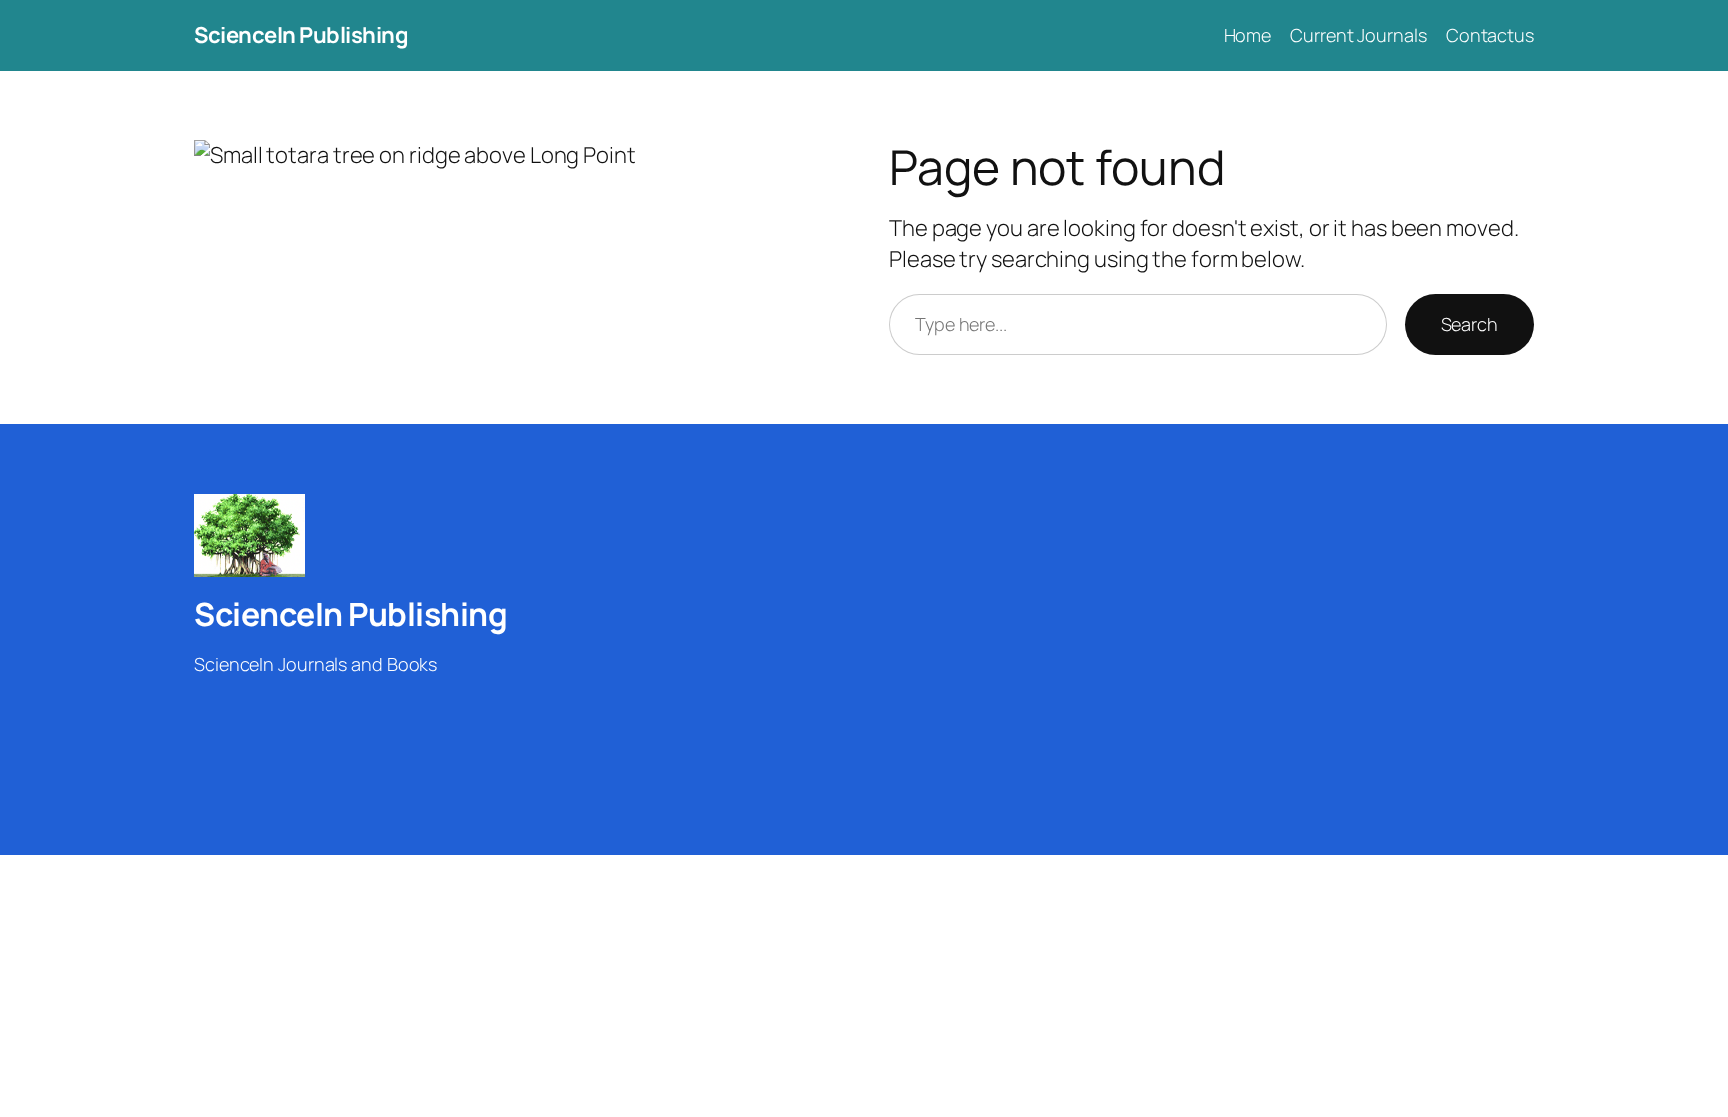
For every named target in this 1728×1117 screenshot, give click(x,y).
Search (1469, 324)
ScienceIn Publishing (301, 35)
